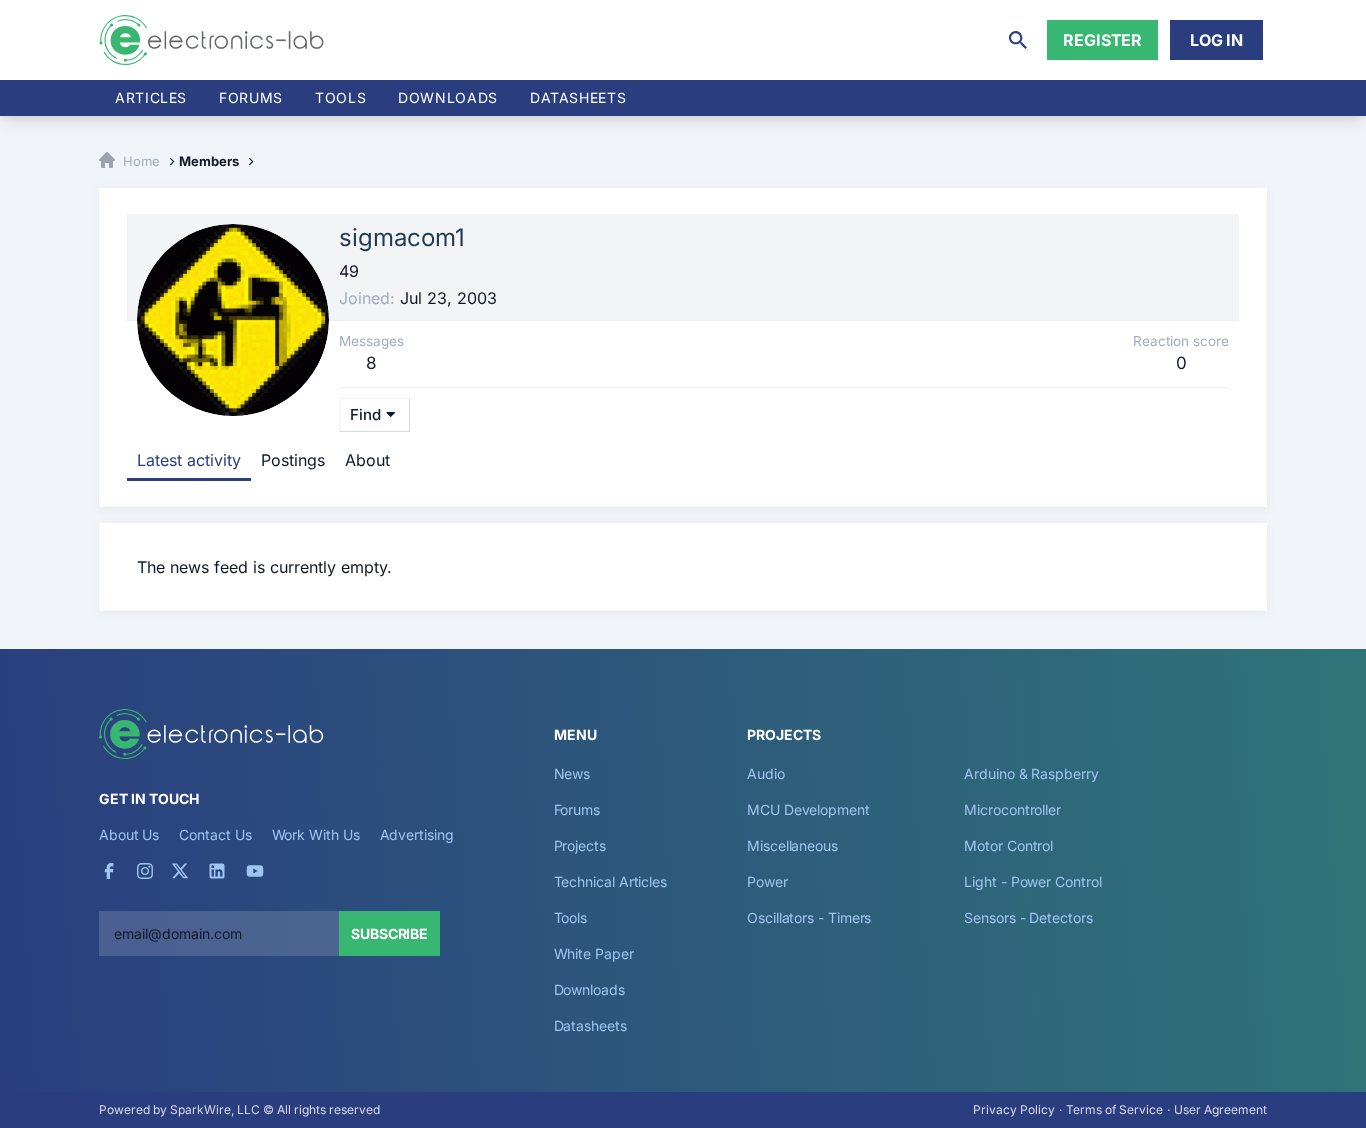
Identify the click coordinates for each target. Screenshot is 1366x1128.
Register (1102, 40)
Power (767, 881)
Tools (340, 97)
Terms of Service (1114, 1109)
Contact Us (215, 834)
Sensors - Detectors (1028, 917)
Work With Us (316, 834)
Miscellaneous (792, 845)
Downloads (589, 989)
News (572, 773)
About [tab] (367, 460)
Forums (251, 97)
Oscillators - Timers (809, 917)
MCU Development (808, 809)
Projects (580, 845)
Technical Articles (611, 881)
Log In (1216, 40)
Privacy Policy (1014, 1109)
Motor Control (1008, 845)
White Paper (594, 953)
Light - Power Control (1032, 881)
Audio (766, 773)
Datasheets (578, 97)
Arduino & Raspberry (1031, 773)
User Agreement (1220, 1109)
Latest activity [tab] (189, 460)
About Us (129, 834)
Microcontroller (1012, 809)
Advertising (417, 834)
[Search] (1018, 40)
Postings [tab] (293, 460)
